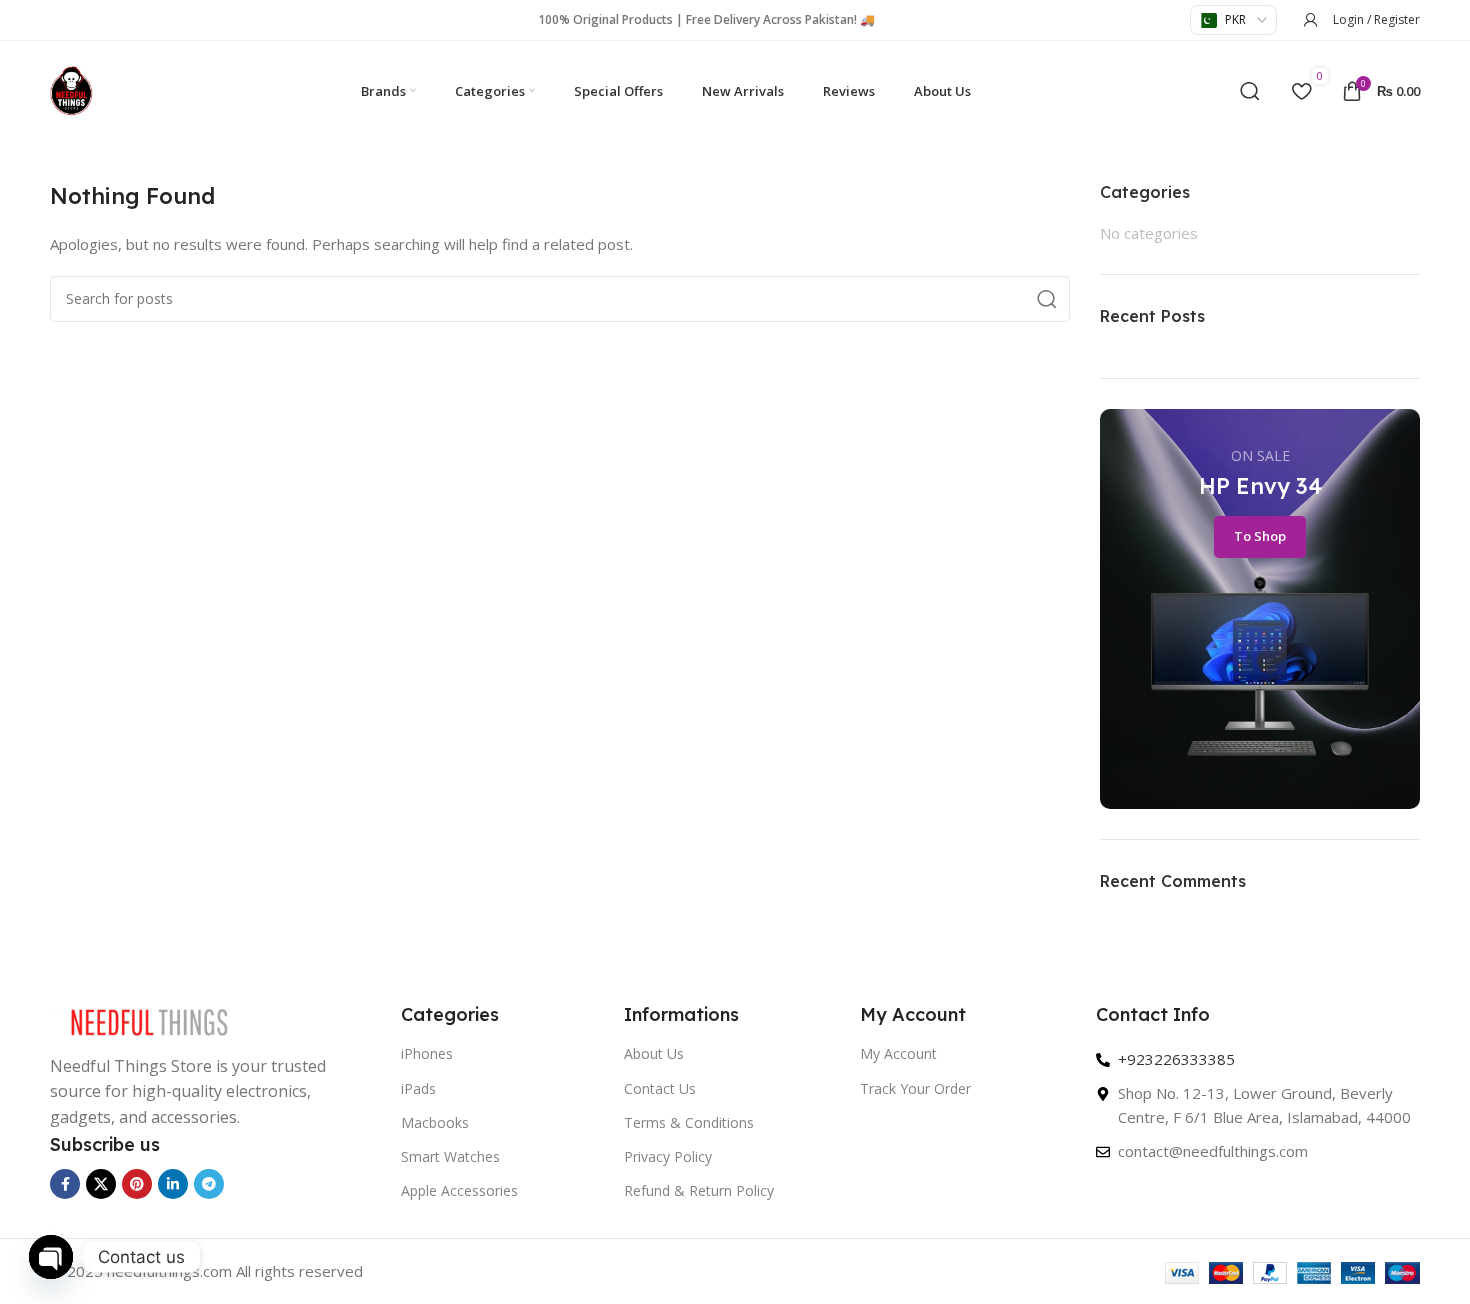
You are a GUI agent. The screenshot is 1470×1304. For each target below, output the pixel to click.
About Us (654, 1053)
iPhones (427, 1053)
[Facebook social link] (65, 1184)
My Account (898, 1053)
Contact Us (660, 1088)
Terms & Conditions (689, 1122)
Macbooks (435, 1122)
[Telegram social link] (209, 1184)
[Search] (1250, 91)
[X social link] (101, 1184)
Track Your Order (915, 1088)
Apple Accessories (459, 1190)
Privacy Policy (668, 1156)
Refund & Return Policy (699, 1190)
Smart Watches (450, 1156)
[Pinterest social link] (137, 1184)
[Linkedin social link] (173, 1184)
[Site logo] (71, 89)
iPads (418, 1088)
